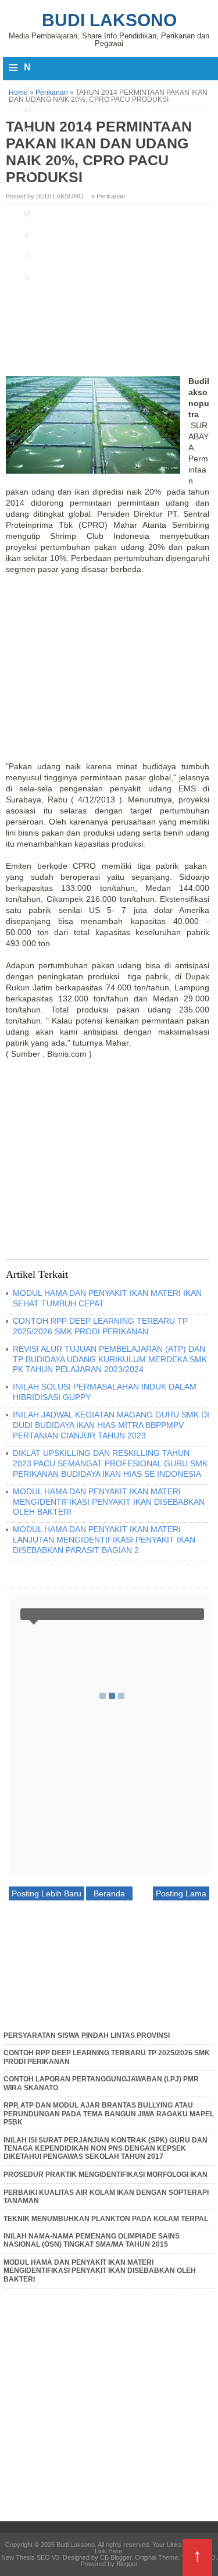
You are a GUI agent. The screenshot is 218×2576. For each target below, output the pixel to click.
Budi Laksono (109, 20)
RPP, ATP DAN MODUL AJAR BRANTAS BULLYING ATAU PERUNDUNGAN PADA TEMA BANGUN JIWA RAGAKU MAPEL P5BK (109, 2114)
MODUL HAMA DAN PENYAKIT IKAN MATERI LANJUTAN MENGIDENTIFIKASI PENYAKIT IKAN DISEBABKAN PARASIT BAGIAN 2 (104, 1540)
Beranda (109, 1893)
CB (4, 2573)
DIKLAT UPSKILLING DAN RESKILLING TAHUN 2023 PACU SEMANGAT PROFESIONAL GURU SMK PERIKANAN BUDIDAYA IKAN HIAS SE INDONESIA (110, 1463)
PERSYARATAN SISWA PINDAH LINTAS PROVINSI (87, 2035)
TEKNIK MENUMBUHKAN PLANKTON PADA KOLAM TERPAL (106, 2219)
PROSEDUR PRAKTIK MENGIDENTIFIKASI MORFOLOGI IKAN (106, 2175)
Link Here (108, 2551)
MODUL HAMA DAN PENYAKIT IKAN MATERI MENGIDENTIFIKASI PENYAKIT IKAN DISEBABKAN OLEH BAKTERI (109, 1502)
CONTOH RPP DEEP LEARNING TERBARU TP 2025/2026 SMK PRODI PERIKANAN (100, 1326)
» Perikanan (108, 196)
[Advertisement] (109, 294)
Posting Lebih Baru (47, 1893)
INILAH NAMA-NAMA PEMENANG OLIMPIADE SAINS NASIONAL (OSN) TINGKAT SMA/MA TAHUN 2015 (92, 2240)
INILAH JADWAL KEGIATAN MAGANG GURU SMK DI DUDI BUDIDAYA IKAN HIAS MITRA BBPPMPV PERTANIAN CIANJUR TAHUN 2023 (111, 1425)
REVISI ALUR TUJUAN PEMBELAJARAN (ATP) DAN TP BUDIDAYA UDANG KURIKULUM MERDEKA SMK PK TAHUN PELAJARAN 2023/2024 (110, 1359)
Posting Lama (181, 1893)
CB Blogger (116, 2557)
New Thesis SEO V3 (30, 2557)
